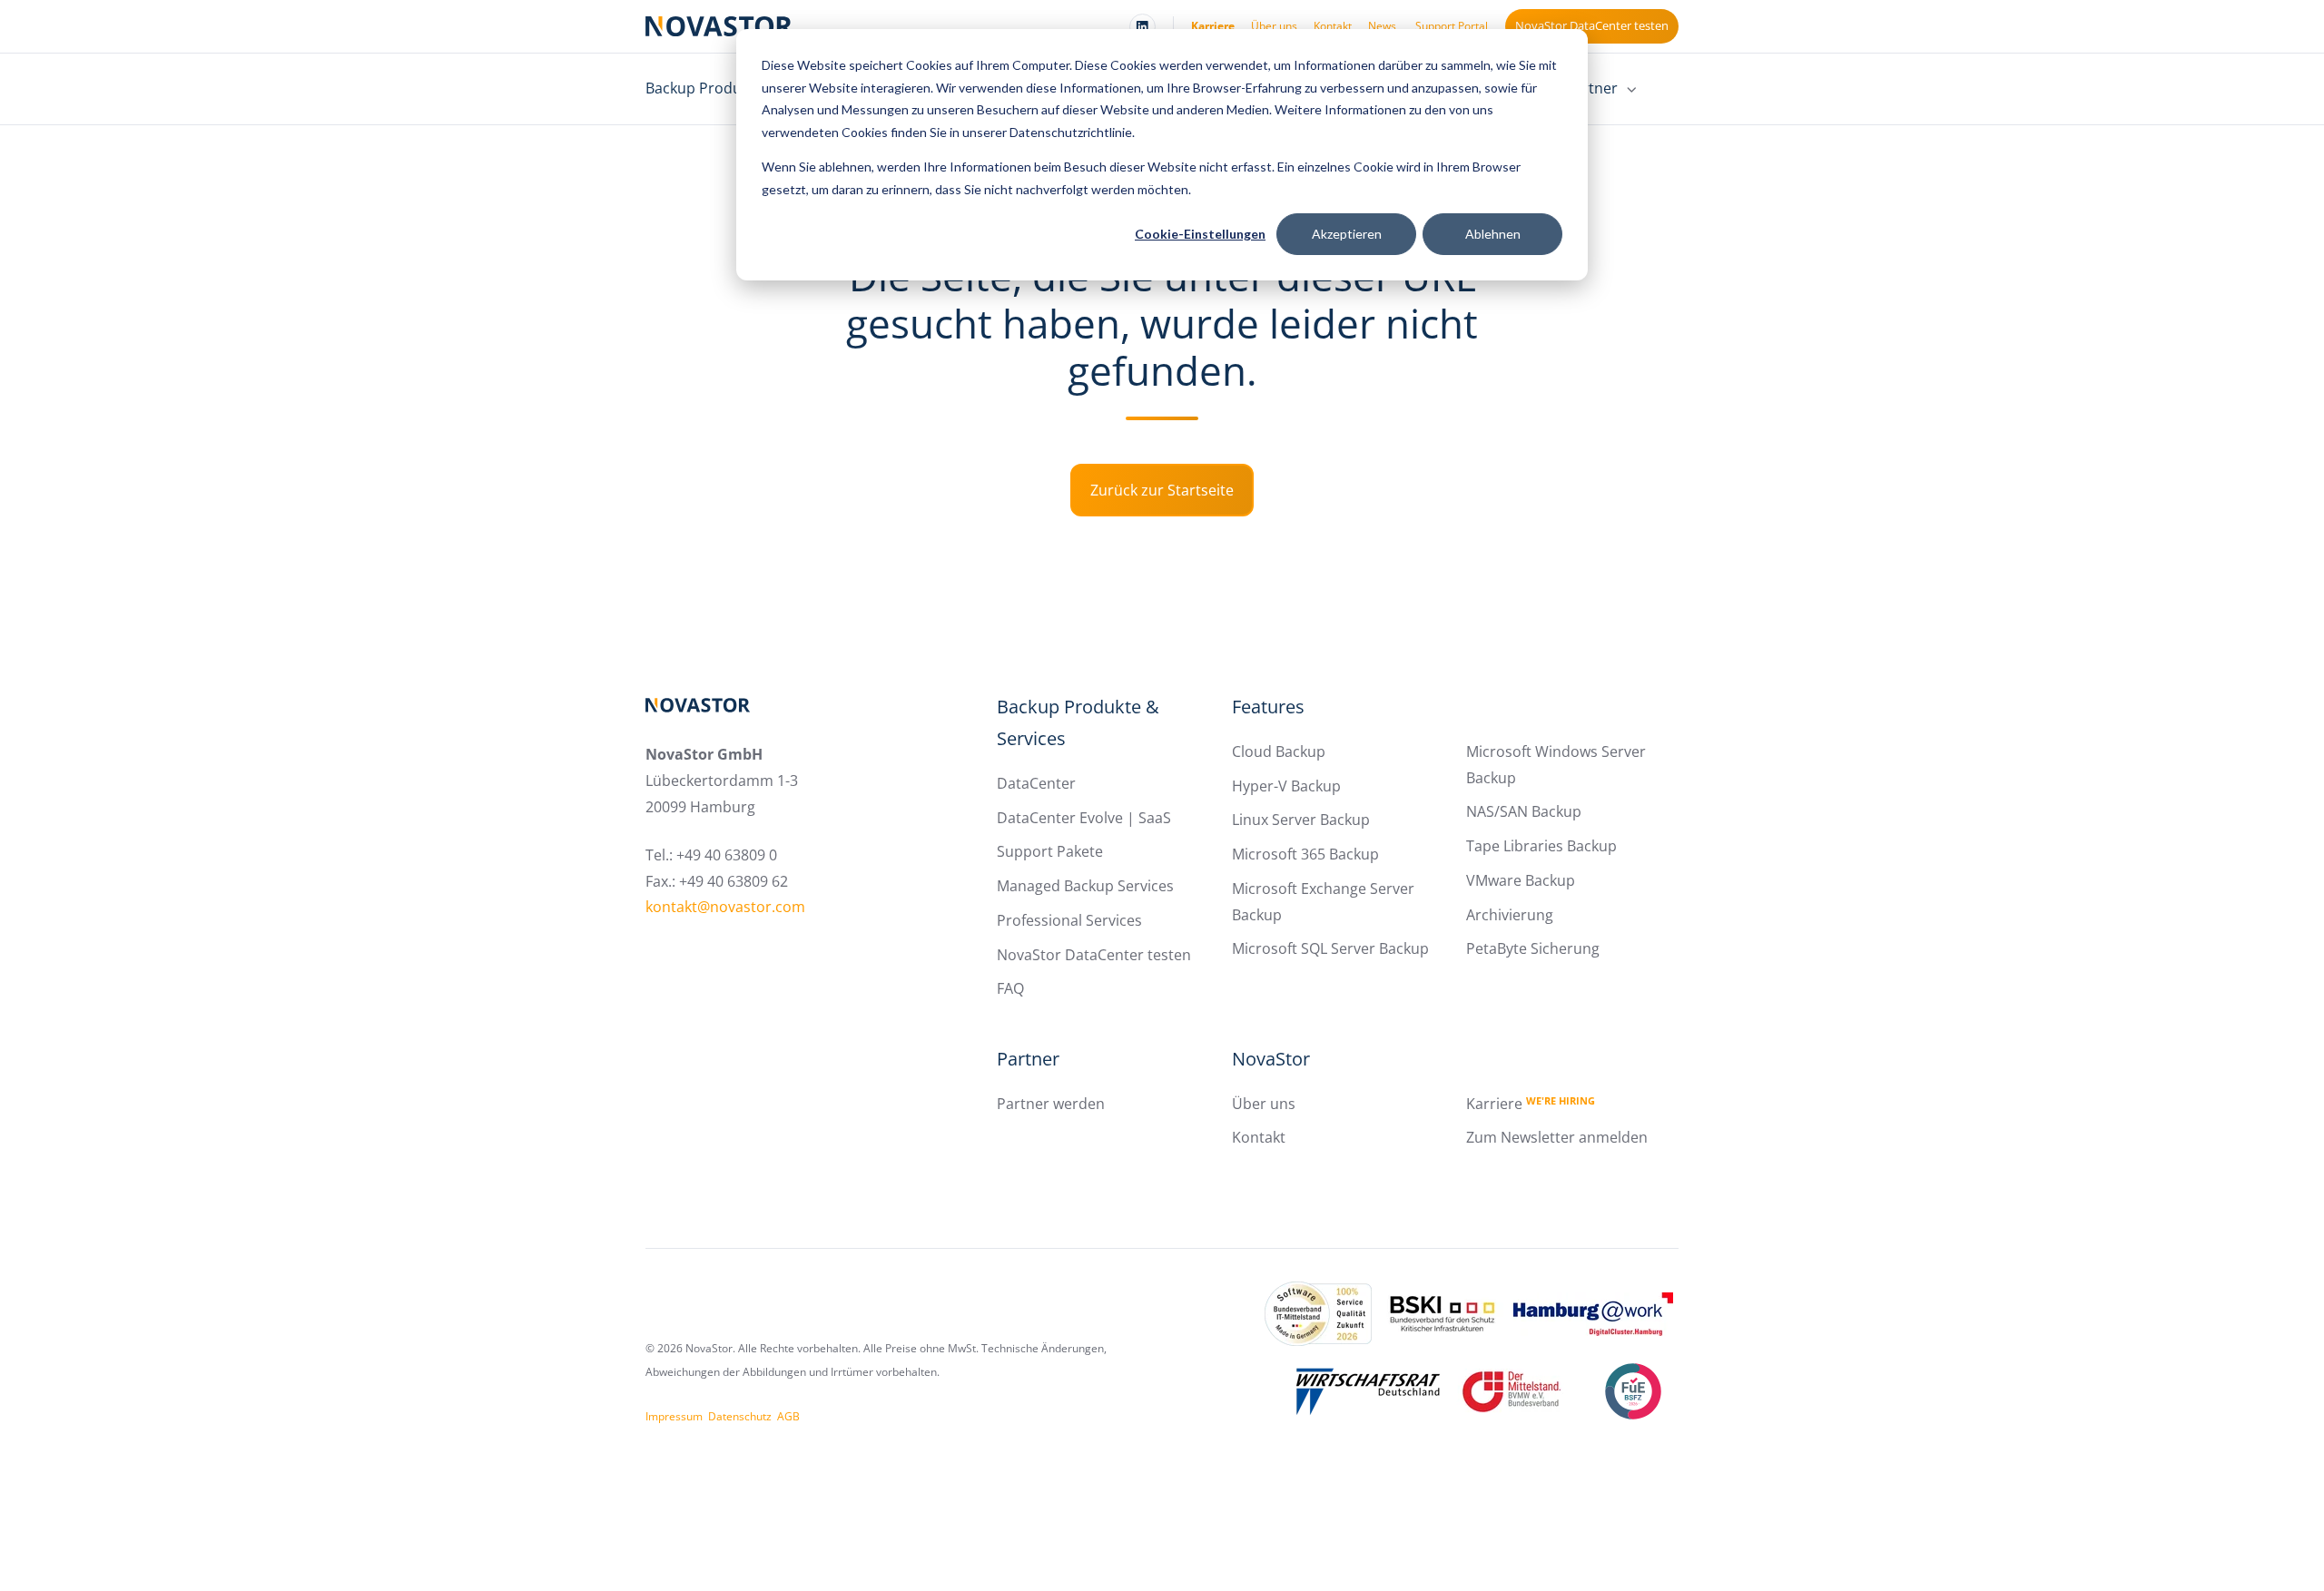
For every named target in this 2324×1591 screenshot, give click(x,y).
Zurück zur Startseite (1162, 490)
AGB (788, 1416)
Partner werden (1051, 1104)
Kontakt (1333, 26)
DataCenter (1036, 783)
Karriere (1213, 26)
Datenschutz (740, 1416)
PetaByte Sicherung (1533, 948)
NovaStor (1271, 1059)
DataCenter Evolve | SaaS (1084, 818)
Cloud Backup (1279, 751)
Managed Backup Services (1085, 886)
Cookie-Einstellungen (1200, 234)
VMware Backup (1521, 880)
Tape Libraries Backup (1541, 846)
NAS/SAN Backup (1524, 811)
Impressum (674, 1416)
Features (1268, 707)
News (1382, 26)
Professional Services (1069, 920)
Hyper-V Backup (1286, 786)
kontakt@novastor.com (725, 907)
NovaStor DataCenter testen (1592, 25)
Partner (1028, 1059)
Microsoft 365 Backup (1305, 854)
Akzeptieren (1347, 234)
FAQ (1010, 988)
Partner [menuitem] (1591, 88)
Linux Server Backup (1301, 820)
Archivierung (1510, 915)
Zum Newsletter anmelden (1557, 1137)
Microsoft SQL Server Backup (1330, 948)
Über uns (1274, 26)
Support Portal (1452, 26)
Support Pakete (1050, 851)
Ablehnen (1493, 234)
